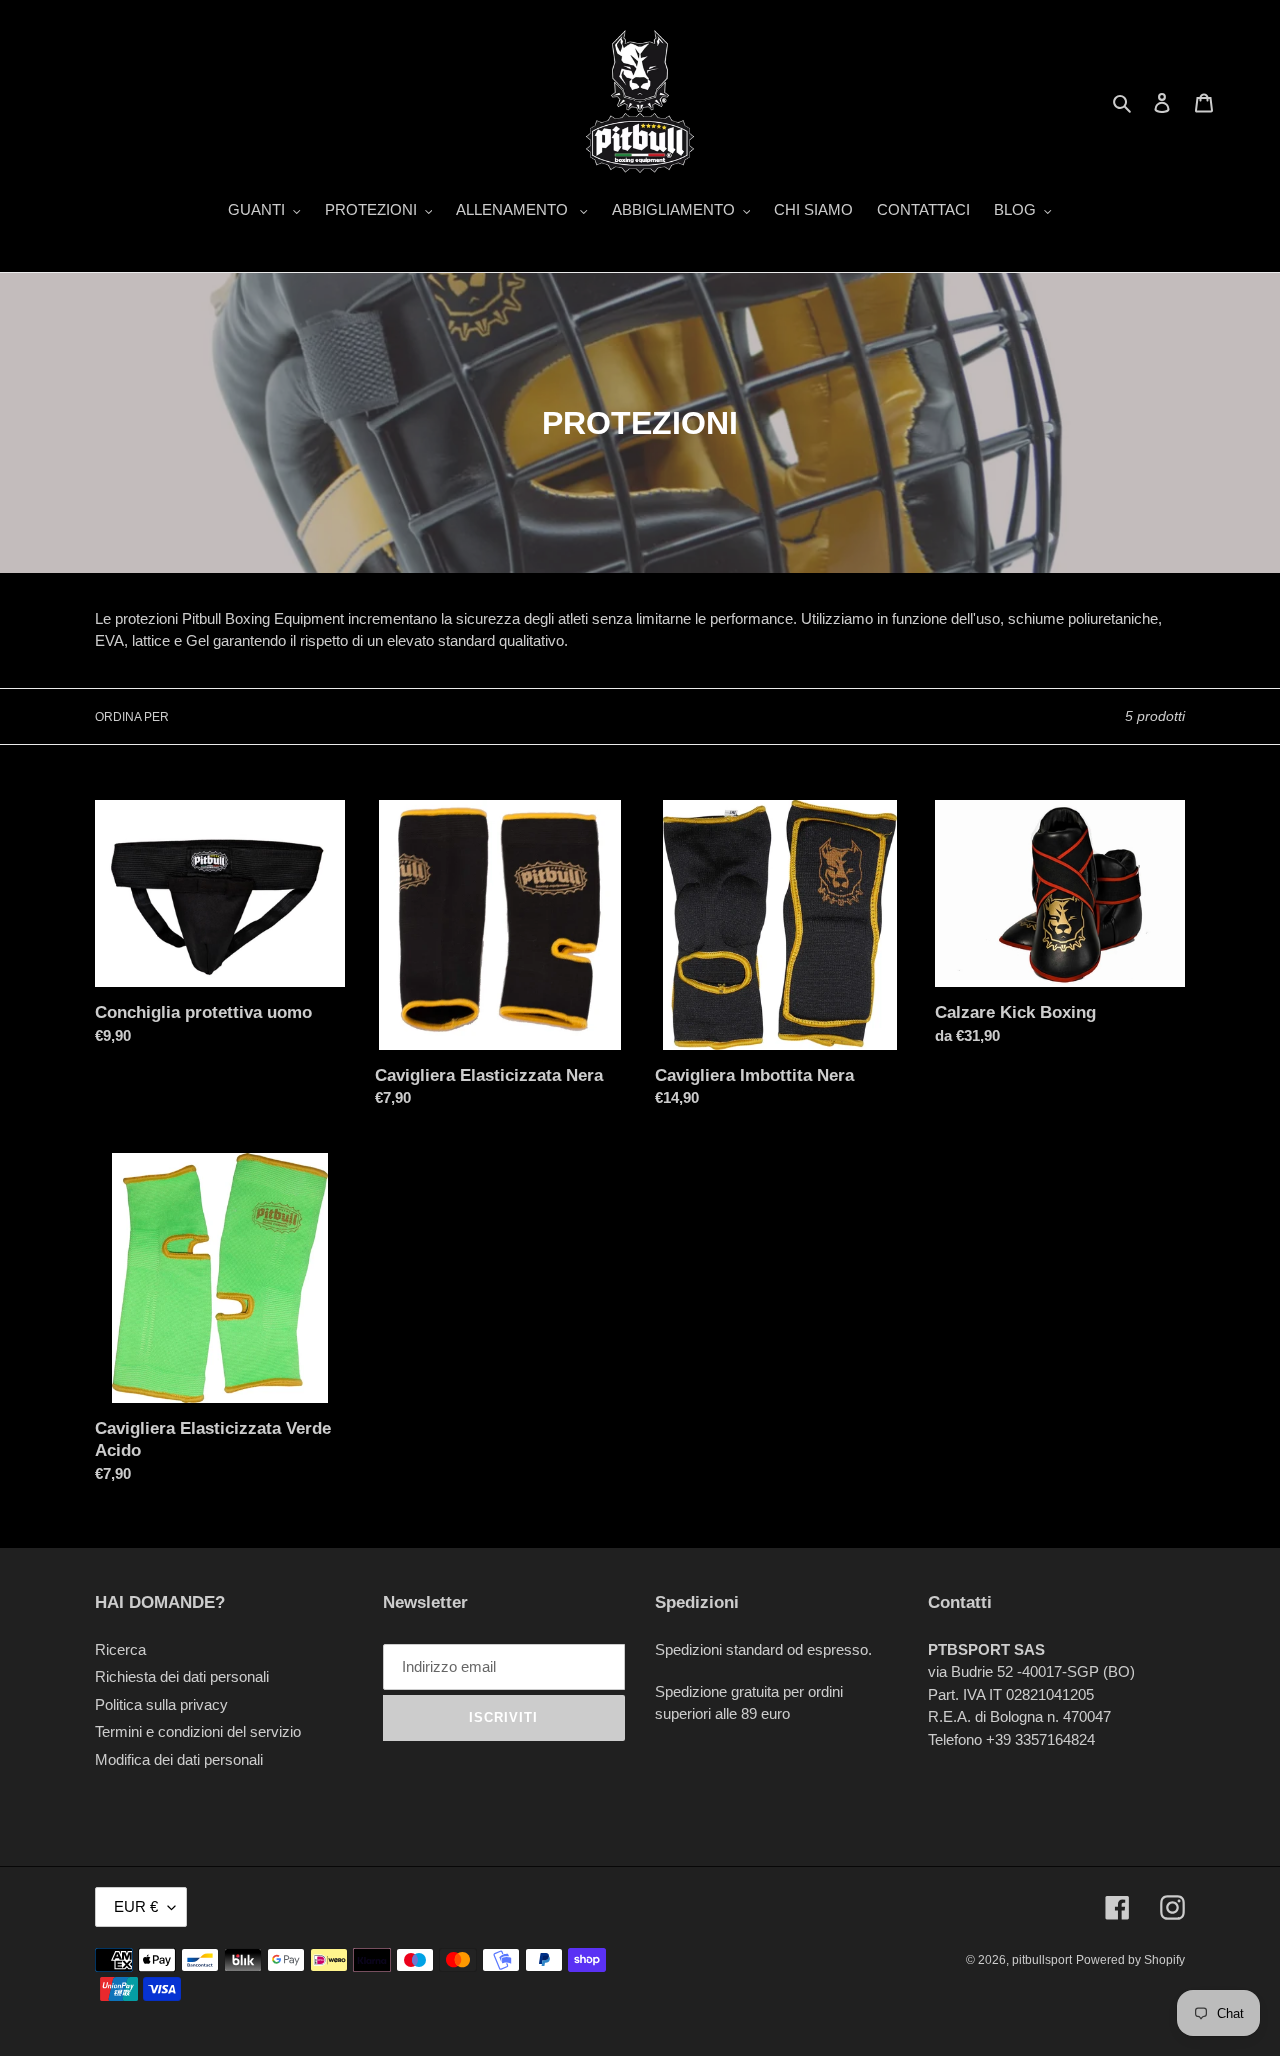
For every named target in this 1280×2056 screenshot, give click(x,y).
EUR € (136, 1906)
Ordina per (132, 717)
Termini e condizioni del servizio (198, 1731)
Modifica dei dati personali (179, 1759)
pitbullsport (1042, 1960)
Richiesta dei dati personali (182, 1676)
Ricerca (120, 1649)
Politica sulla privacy (161, 1704)
